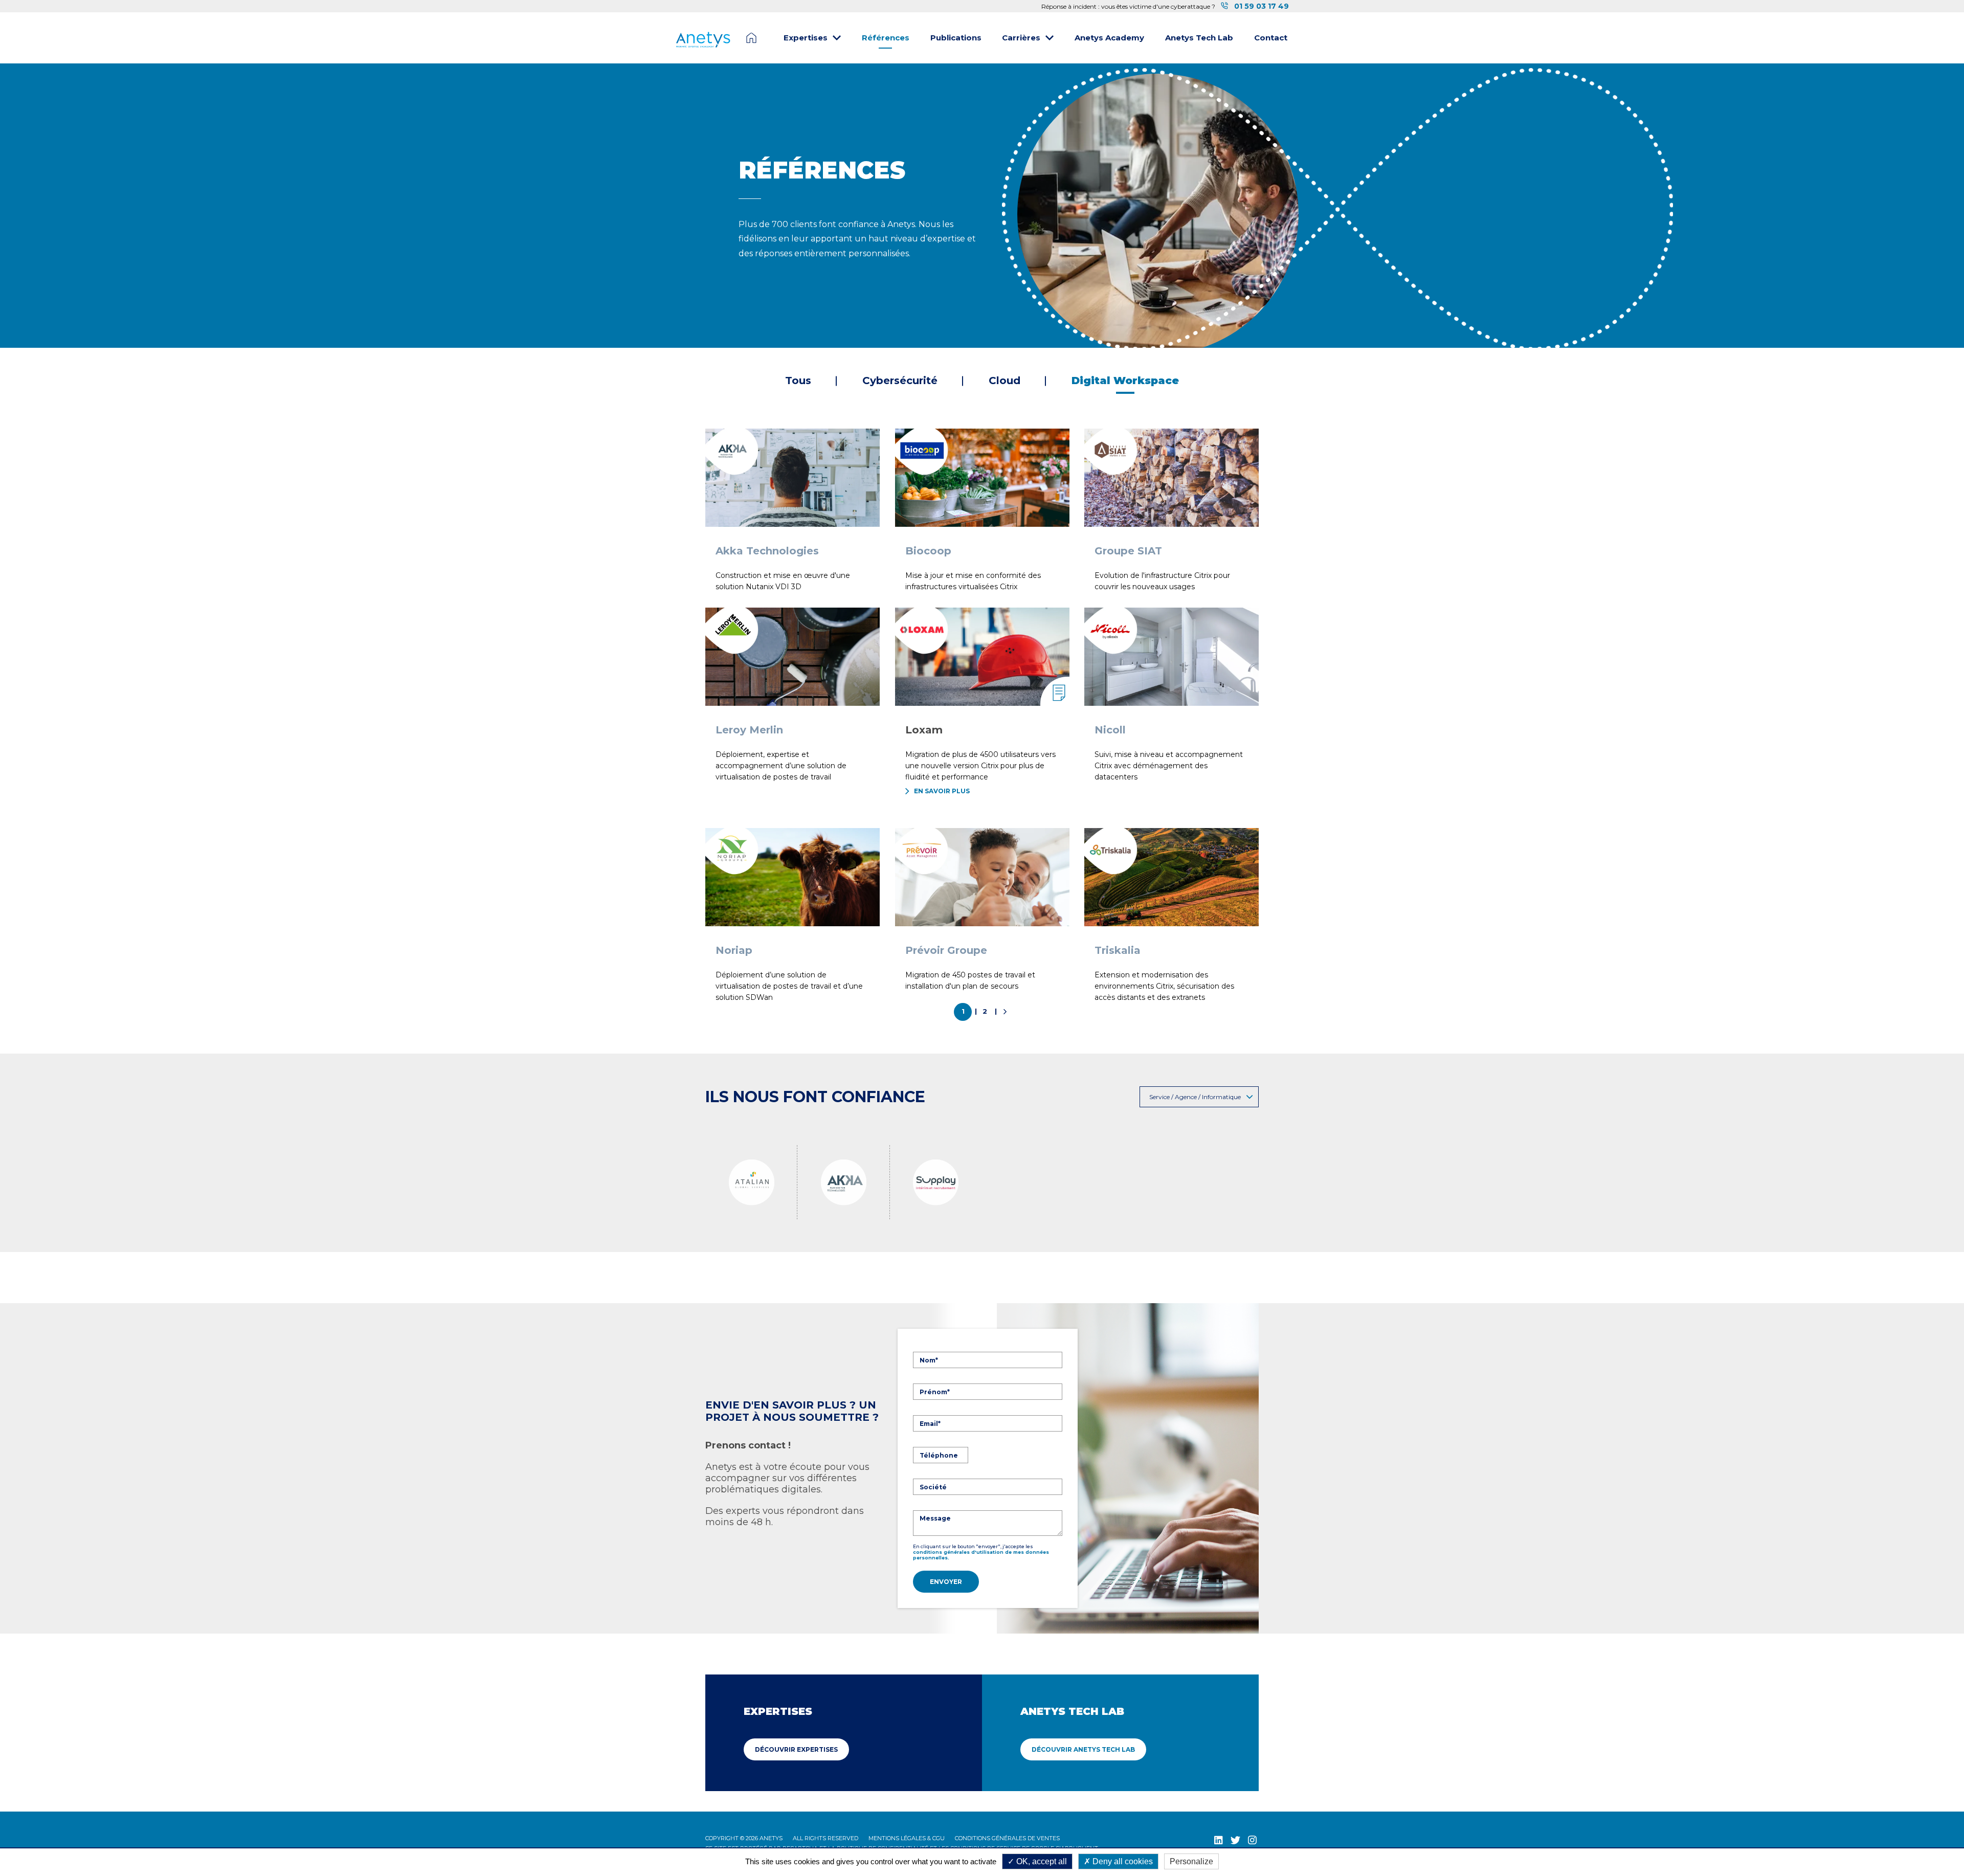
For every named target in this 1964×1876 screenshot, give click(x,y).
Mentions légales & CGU (907, 1838)
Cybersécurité (900, 381)
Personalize (1191, 1861)
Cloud (1005, 381)
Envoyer (946, 1582)
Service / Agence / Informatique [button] (1195, 1097)
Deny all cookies (1122, 1861)
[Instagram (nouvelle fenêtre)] (1252, 1840)
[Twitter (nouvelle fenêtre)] (1235, 1840)
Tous (798, 381)
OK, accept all (1041, 1861)
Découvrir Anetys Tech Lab (1083, 1749)
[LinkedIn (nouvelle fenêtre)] (1219, 1840)
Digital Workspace (1125, 381)
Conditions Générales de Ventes (1007, 1838)
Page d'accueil (751, 38)
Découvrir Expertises (796, 1749)
